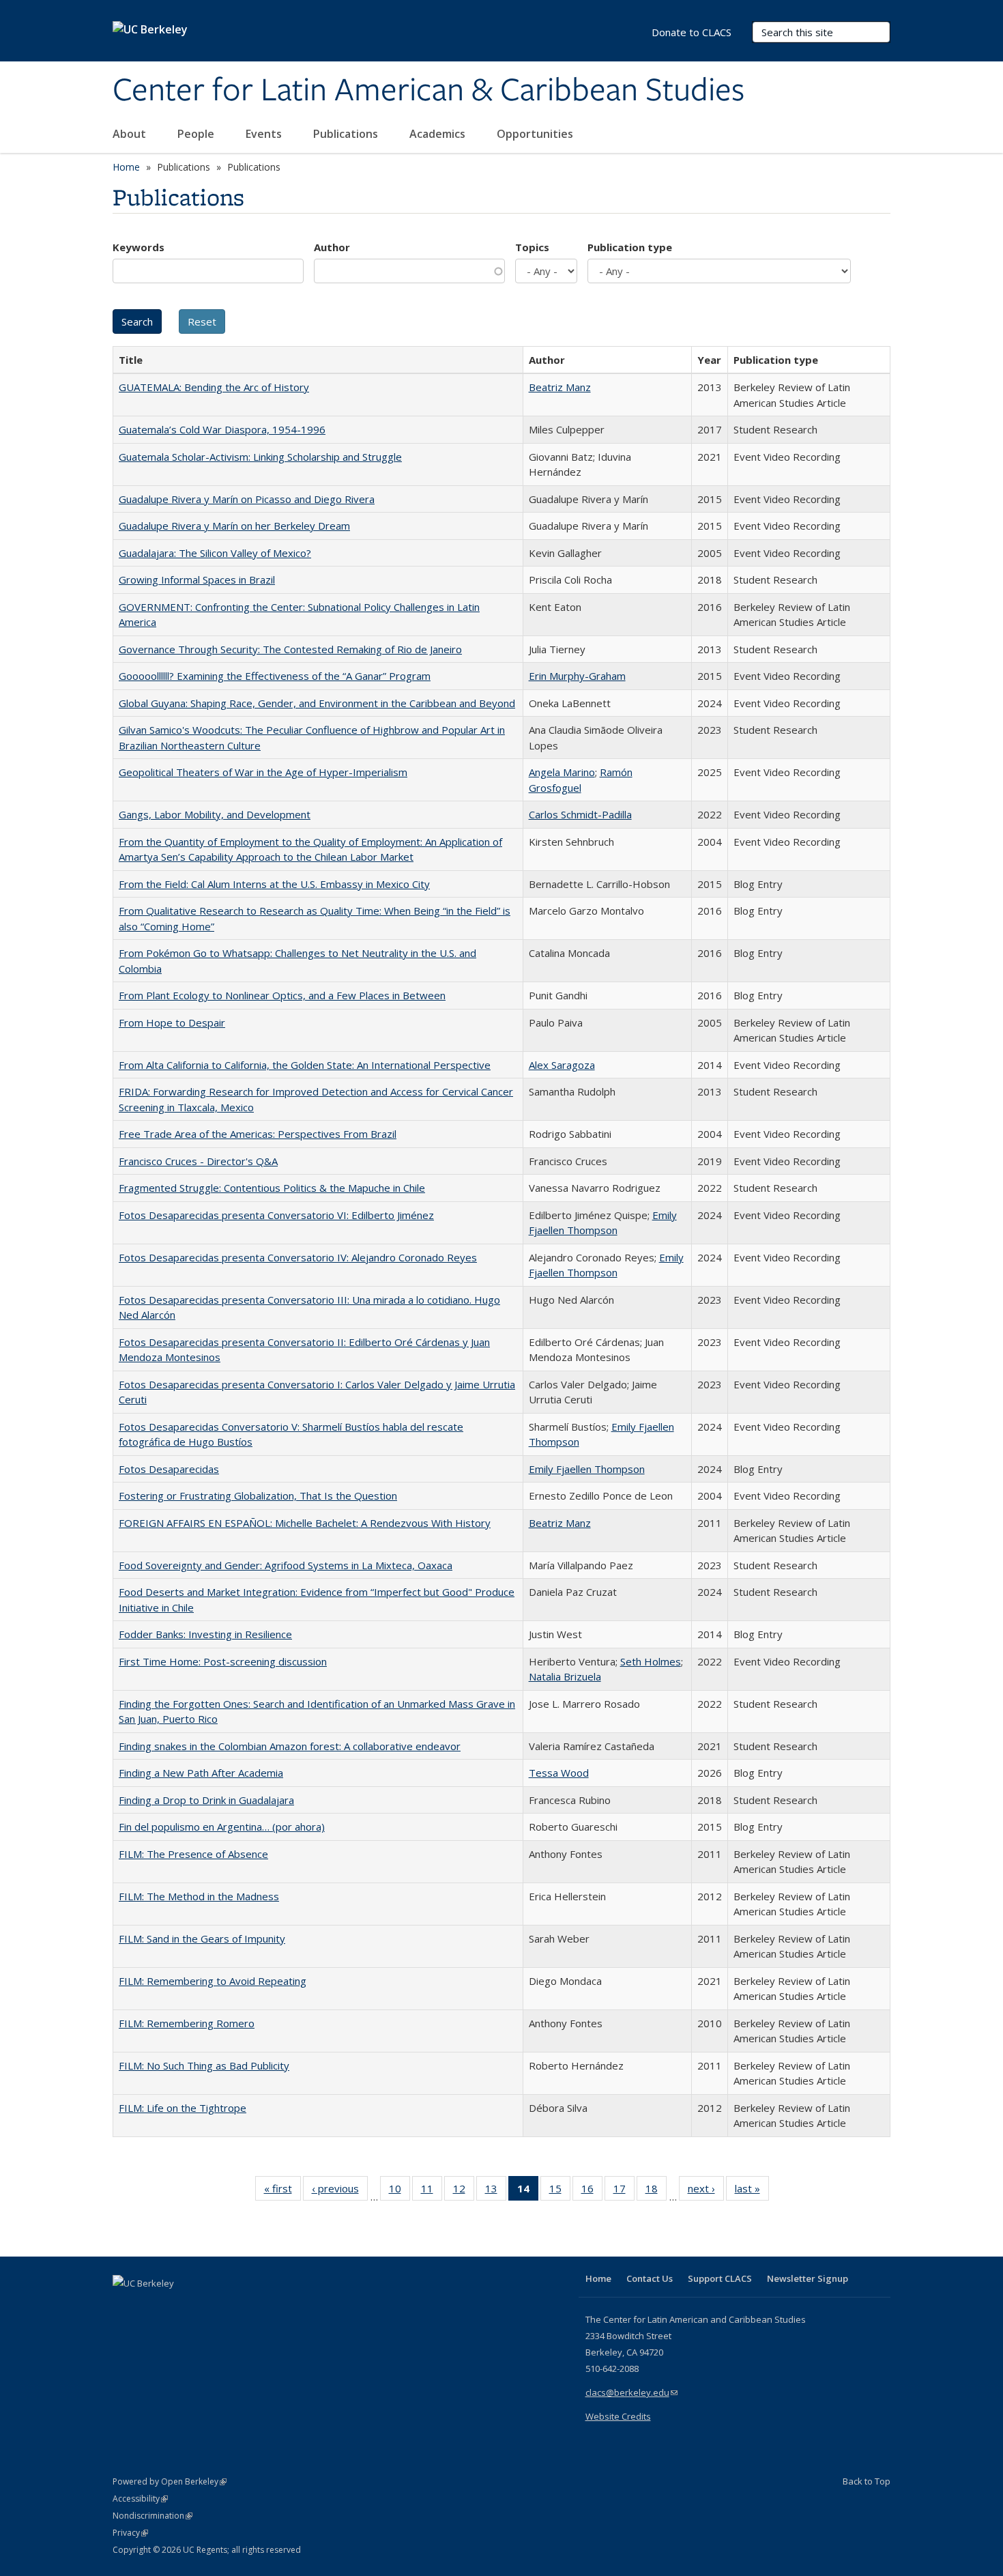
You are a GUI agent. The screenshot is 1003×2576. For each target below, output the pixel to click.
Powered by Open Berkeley (170, 2481)
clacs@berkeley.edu (631, 2392)
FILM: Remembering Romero (187, 2023)
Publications (347, 134)
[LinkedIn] (151, 2306)
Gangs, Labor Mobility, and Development (215, 814)
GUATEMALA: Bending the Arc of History (214, 387)
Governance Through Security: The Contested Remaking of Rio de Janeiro (290, 649)
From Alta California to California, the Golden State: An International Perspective (305, 1065)
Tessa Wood (559, 1773)
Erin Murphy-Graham (577, 676)
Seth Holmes (651, 1661)
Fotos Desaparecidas (169, 1469)
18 (656, 2191)
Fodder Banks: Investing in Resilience (205, 1634)
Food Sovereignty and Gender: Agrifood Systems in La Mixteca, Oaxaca (286, 1565)
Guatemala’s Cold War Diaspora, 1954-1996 (222, 429)
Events (265, 134)
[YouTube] (178, 2306)
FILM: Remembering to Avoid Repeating (213, 1981)
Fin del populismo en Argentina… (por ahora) (222, 1827)
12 (464, 2191)
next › (706, 2191)
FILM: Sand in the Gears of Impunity (202, 1938)
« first (282, 2191)
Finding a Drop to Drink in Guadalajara (206, 1800)
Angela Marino (562, 772)
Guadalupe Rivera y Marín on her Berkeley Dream (234, 526)
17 (624, 2191)
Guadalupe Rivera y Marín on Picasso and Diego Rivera (247, 499)
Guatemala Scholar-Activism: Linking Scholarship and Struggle (260, 457)
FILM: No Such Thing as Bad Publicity (204, 2065)
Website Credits (618, 2416)
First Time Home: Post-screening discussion (223, 1661)
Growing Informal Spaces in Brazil (197, 579)
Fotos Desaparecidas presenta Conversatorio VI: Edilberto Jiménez (276, 1215)
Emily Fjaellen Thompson (587, 1469)
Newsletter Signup (808, 2278)
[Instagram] (205, 2306)
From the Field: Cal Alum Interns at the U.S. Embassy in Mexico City (274, 884)
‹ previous (340, 2191)
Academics (439, 134)
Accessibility (140, 2499)
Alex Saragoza (562, 1065)
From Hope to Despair (172, 1022)
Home (126, 167)
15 (560, 2191)
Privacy (130, 2533)
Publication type (630, 247)
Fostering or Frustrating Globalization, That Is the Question (258, 1495)
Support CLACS (720, 2278)
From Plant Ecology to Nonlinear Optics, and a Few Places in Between (282, 995)
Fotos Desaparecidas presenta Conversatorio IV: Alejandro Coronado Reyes (298, 1257)
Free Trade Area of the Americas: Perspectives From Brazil (258, 1134)
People (197, 134)
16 (592, 2191)
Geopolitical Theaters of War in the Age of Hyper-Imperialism (263, 772)
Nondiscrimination (152, 2516)
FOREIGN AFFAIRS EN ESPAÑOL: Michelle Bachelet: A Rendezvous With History (305, 1523)
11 (432, 2191)
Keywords (139, 247)
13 (496, 2191)
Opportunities (536, 134)
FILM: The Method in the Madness (199, 1896)
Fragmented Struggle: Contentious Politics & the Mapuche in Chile (272, 1188)
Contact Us (650, 2278)
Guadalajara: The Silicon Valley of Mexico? (215, 553)
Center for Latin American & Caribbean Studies (428, 91)
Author (332, 247)
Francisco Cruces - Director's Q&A (198, 1161)
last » (752, 2191)
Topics (532, 247)
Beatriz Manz (560, 387)
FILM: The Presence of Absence (193, 1854)
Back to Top (867, 2481)
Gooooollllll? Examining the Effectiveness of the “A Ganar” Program (275, 676)
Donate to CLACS (692, 32)
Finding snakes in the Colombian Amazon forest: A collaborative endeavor (290, 1746)
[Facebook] (125, 2306)
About (131, 134)
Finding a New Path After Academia (201, 1773)
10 (399, 2191)
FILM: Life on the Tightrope (183, 2108)
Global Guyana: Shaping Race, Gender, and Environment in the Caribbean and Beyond (317, 703)
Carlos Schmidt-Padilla (580, 814)
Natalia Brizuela (565, 1676)
